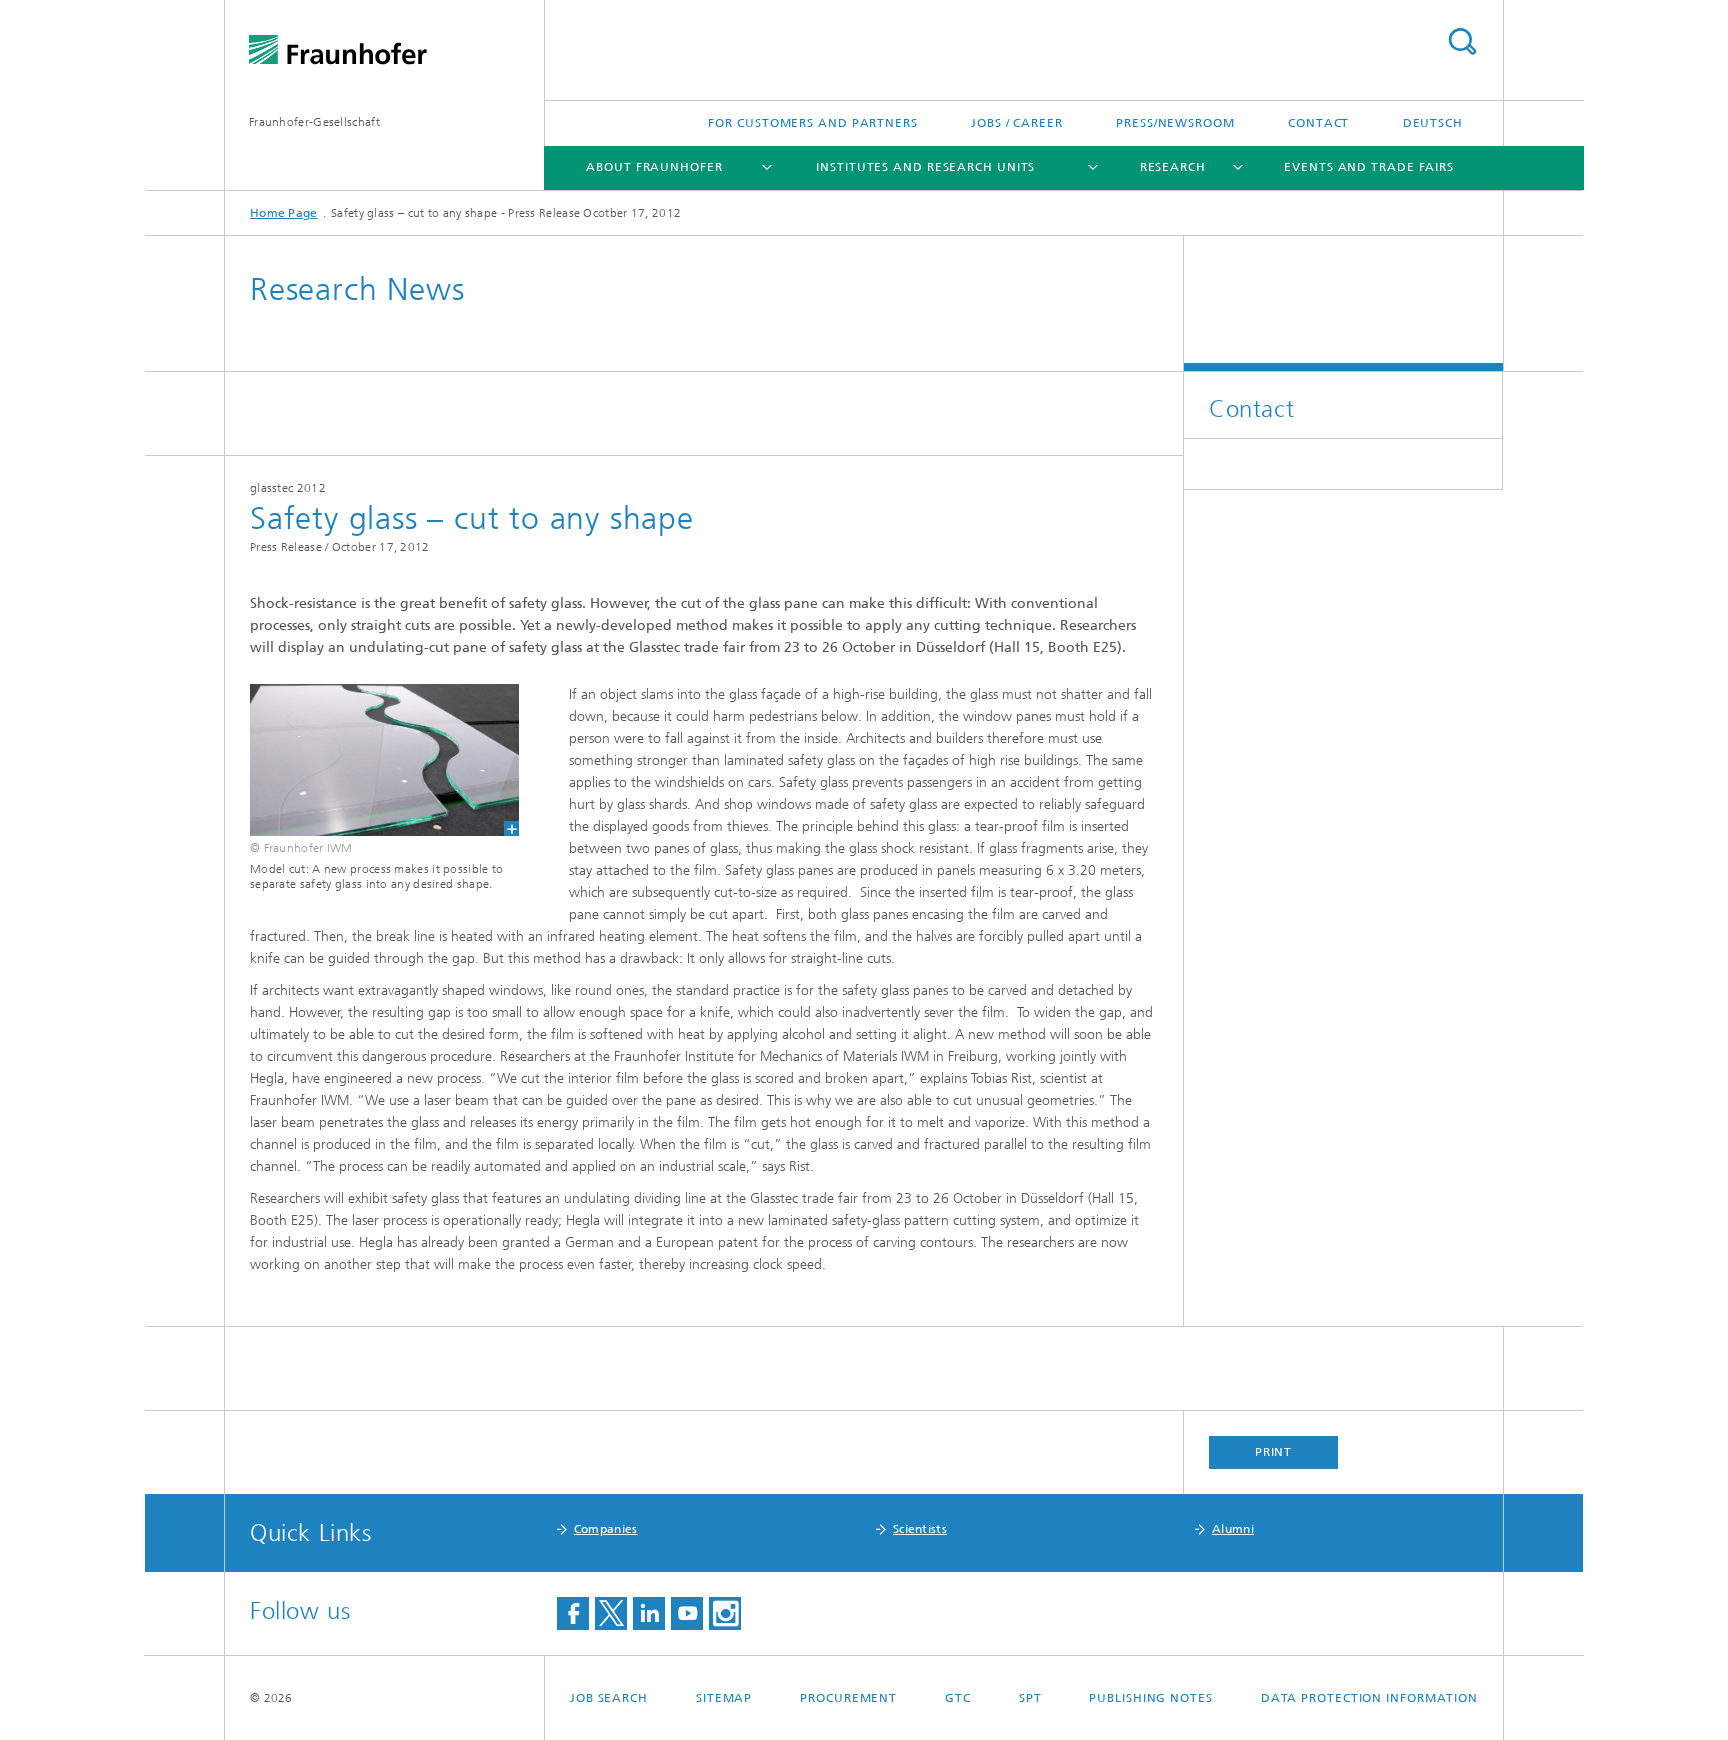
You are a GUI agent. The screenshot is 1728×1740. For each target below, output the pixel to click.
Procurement (848, 1698)
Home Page (284, 213)
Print (1274, 1452)
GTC (958, 1698)
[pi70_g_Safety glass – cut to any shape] (372, 760)
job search (609, 1698)
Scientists (920, 1529)
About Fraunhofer (654, 167)
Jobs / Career (1017, 123)
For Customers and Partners (812, 123)
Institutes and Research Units (925, 167)
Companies (606, 1529)
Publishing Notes (1150, 1698)
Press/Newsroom (1175, 123)
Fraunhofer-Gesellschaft (314, 122)
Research (1173, 167)
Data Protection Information (1369, 1698)
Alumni (1233, 1529)
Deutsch (1433, 123)
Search (1462, 41)
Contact (1318, 123)
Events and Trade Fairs (1369, 167)
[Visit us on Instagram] (725, 1613)
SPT (1030, 1698)
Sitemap (724, 1698)
